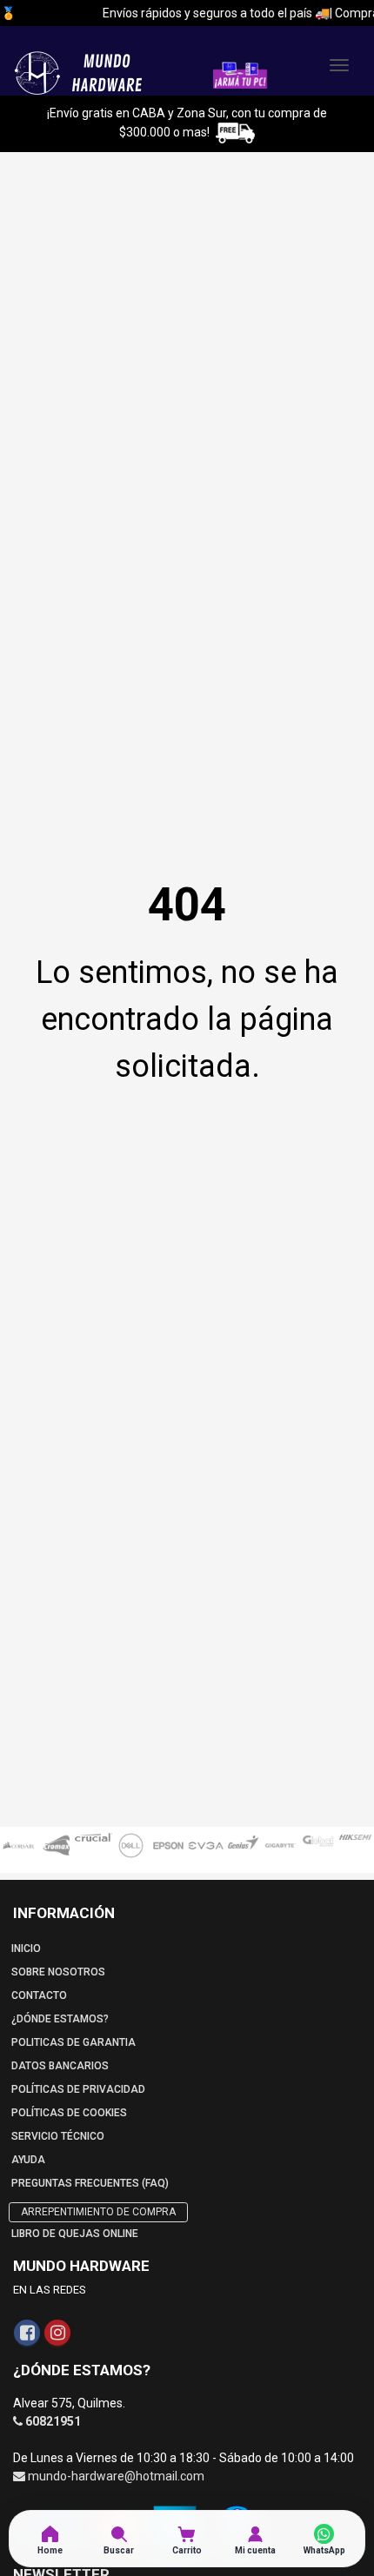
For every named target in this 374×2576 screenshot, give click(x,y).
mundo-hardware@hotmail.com (116, 2476)
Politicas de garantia (73, 2042)
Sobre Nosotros (58, 1972)
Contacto (39, 1995)
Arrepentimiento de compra (98, 2212)
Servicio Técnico (58, 2136)
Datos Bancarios (60, 2066)
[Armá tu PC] (240, 74)
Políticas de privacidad (78, 2089)
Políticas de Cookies (69, 2113)
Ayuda (28, 2160)
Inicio (26, 1949)
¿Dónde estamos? (60, 2019)
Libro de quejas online (75, 2234)
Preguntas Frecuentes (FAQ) (90, 2183)
